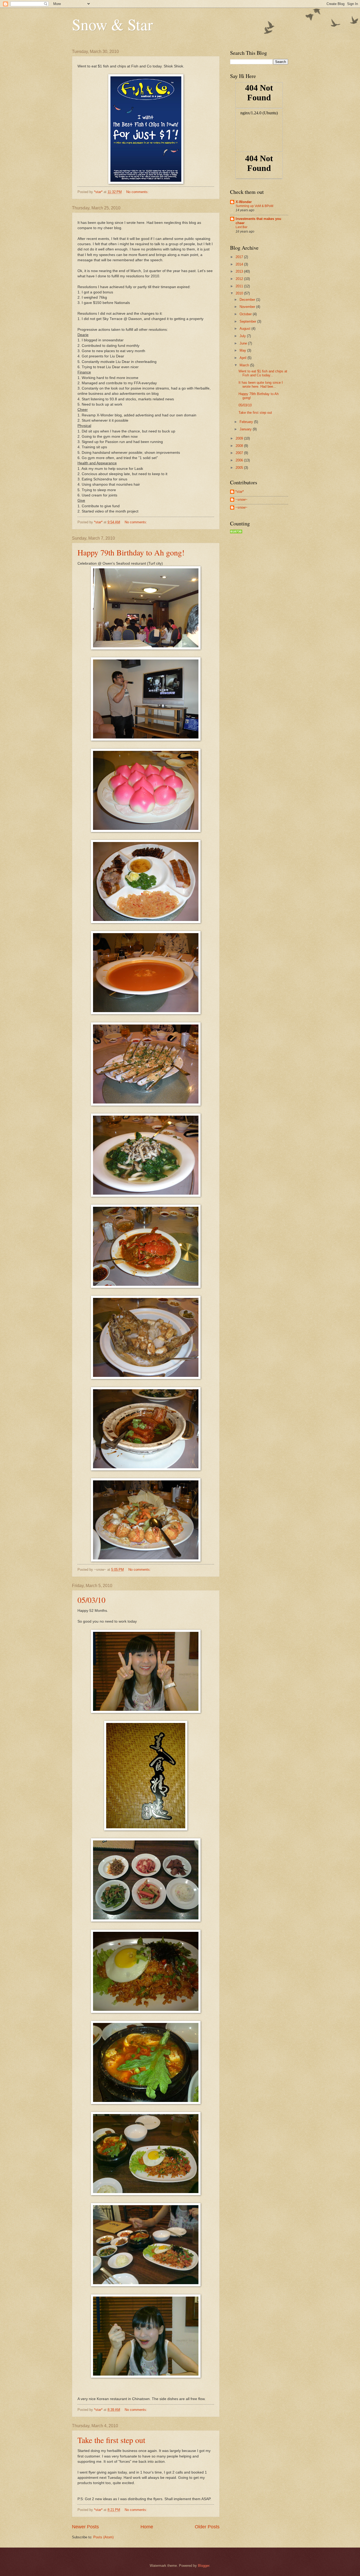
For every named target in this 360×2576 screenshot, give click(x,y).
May (243, 350)
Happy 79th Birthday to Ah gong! (131, 552)
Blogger (204, 2566)
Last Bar (242, 227)
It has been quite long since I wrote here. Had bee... (261, 385)
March (245, 365)
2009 (240, 438)
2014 (240, 264)
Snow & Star (112, 24)
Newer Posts (85, 2527)
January (246, 429)
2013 (240, 271)
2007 (240, 453)
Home (147, 2527)
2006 (240, 460)
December (248, 300)
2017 (240, 257)
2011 (240, 286)
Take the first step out (111, 2440)
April (244, 358)
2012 (240, 279)
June (244, 343)
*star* (240, 492)
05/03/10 (91, 1600)
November (248, 307)
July (243, 336)
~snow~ (241, 499)
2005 (240, 468)
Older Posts (207, 2527)
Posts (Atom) (103, 2537)
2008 (240, 446)
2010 (240, 293)
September (248, 321)
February (247, 422)
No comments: (138, 192)
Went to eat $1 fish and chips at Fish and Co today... (263, 373)
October (246, 314)
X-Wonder (244, 202)
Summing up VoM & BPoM (254, 206)
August (245, 329)
